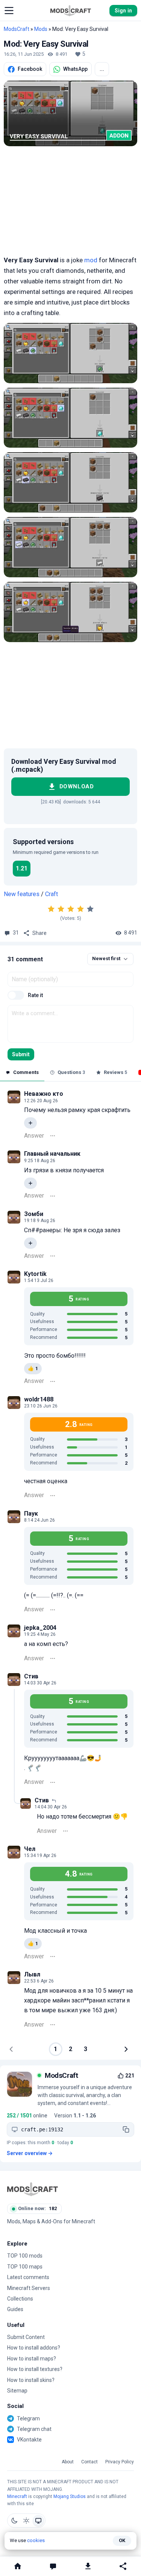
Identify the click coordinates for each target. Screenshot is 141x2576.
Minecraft (17, 2496)
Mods (41, 29)
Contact (89, 2462)
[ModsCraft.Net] (33, 2189)
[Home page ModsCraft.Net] (71, 11)
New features (22, 894)
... (102, 69)
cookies (36, 2540)
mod (91, 260)
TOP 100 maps (25, 2267)
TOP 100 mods (25, 2256)
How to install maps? (32, 2359)
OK (122, 2540)
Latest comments (28, 2277)
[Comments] (53, 2566)
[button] (9, 11)
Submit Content (26, 2337)
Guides (15, 2309)
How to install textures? (35, 2369)
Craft (52, 894)
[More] (53, 1136)
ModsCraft (17, 29)
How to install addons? (34, 2348)
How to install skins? (31, 2380)
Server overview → (30, 2153)
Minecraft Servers (29, 2288)
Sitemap (17, 2391)
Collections (20, 2299)
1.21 (22, 868)
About (68, 2462)
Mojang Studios (70, 2496)
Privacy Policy (120, 2462)
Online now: (37, 2208)
